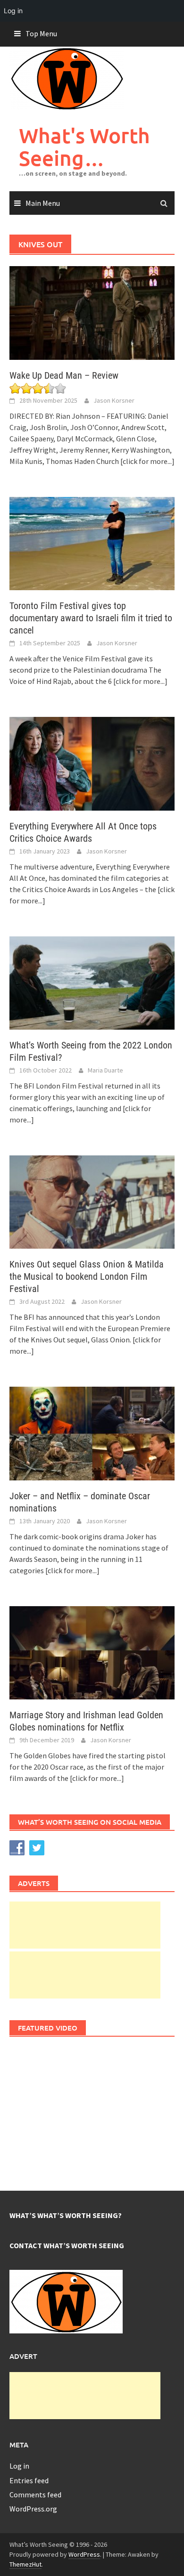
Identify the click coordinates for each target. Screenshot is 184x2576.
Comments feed (35, 2495)
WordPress (84, 2554)
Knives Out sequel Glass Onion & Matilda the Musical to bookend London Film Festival (87, 1276)
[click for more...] (147, 461)
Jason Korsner (114, 400)
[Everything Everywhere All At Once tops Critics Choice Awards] (92, 763)
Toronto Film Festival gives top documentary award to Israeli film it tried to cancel (91, 618)
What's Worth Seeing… (84, 147)
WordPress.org (33, 2509)
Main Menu (43, 203)
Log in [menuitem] (13, 11)
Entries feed (29, 2480)
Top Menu (41, 33)
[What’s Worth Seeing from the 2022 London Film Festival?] (92, 982)
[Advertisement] (85, 1925)
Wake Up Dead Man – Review (64, 375)
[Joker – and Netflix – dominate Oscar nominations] (92, 1433)
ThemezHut (25, 2564)
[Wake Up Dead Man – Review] (92, 312)
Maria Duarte (105, 1070)
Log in (19, 2466)
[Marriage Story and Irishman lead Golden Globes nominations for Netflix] (92, 1652)
